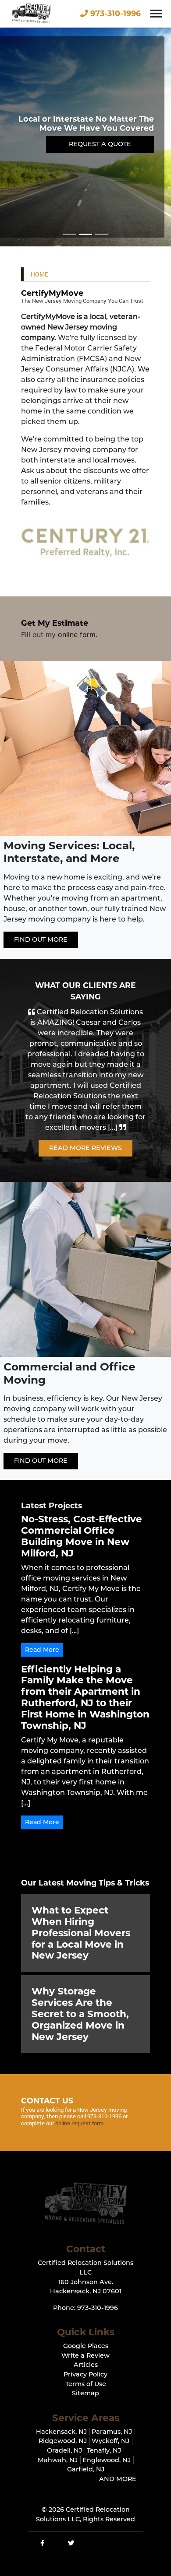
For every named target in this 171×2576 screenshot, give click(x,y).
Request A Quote (100, 144)
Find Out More (41, 939)
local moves (114, 460)
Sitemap (85, 2393)
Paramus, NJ (112, 2432)
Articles (86, 2365)
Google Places (86, 2346)
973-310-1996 (114, 13)
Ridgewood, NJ (63, 2441)
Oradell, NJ (64, 2450)
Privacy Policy (85, 2374)
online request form (79, 2123)
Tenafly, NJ (104, 2450)
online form (77, 634)
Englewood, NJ (107, 2460)
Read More (42, 1650)
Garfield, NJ (86, 2469)
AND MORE (118, 2479)
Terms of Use (86, 2384)
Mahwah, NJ (58, 2460)
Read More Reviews (85, 1148)
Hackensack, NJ (61, 2432)
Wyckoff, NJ (110, 2441)
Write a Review (85, 2355)
